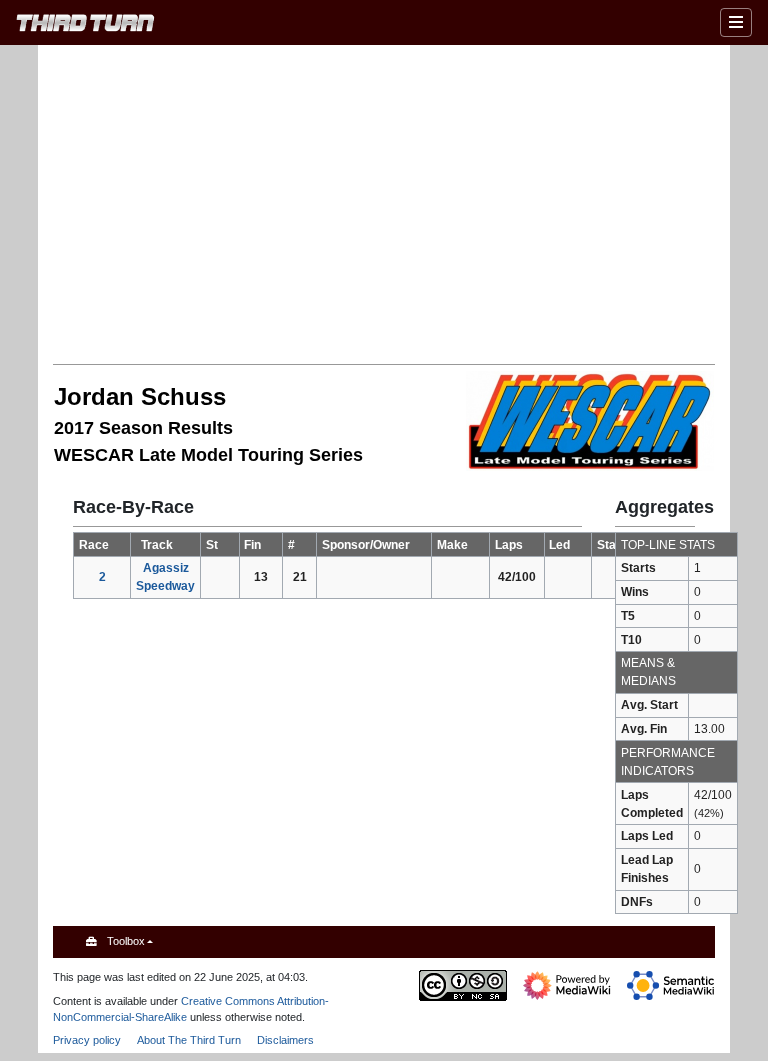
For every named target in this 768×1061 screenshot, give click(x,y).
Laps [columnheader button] (509, 545)
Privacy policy (87, 1040)
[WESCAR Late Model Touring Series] (590, 420)
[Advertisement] (410, 203)
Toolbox (126, 941)
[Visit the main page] (85, 25)
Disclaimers (285, 1040)
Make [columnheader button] (452, 545)
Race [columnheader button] (94, 545)
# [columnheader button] (291, 545)
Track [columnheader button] (157, 545)
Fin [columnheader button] (252, 545)
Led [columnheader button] (559, 545)
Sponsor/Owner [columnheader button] (366, 545)
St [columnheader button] (212, 545)
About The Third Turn (189, 1040)
